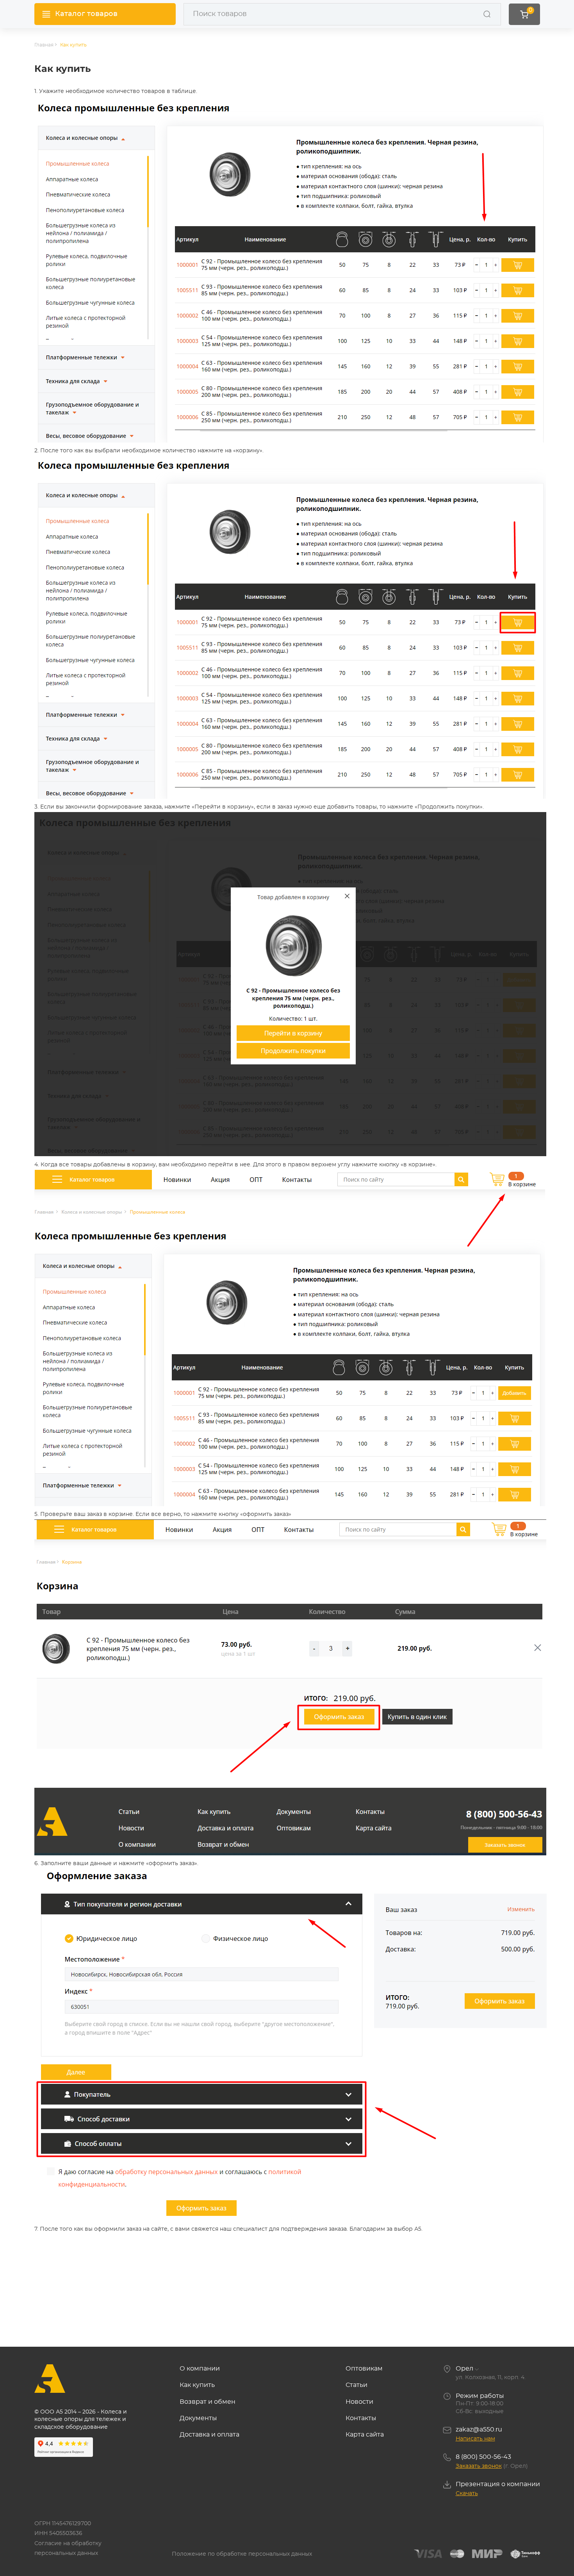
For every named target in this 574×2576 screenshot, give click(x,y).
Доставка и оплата (209, 2435)
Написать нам (475, 2439)
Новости (359, 2402)
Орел (464, 2369)
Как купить (73, 45)
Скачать (467, 2494)
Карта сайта (365, 2435)
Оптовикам (364, 2369)
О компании (200, 2369)
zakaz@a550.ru (479, 2430)
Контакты (361, 2418)
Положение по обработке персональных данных (242, 2554)
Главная (44, 45)
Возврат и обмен (208, 2402)
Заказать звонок (479, 2466)
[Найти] (487, 14)
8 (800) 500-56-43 (483, 2457)
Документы (198, 2418)
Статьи (357, 2385)
